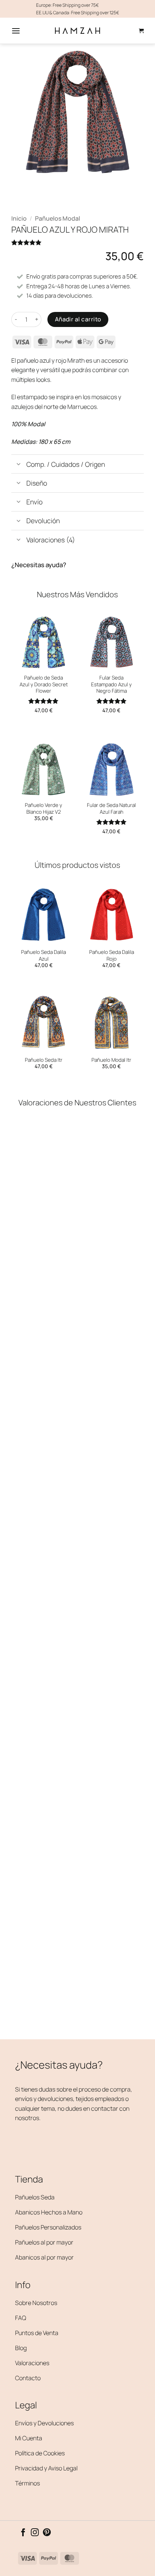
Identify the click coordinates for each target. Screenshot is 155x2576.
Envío (34, 502)
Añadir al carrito (78, 319)
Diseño (37, 483)
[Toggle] (19, 465)
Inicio (19, 218)
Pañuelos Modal (58, 218)
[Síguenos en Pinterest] (47, 2533)
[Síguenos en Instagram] (35, 2533)
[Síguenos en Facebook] (23, 2533)
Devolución (43, 521)
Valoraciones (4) (51, 540)
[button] (16, 31)
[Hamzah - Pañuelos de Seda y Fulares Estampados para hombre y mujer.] (77, 31)
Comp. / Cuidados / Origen (66, 464)
